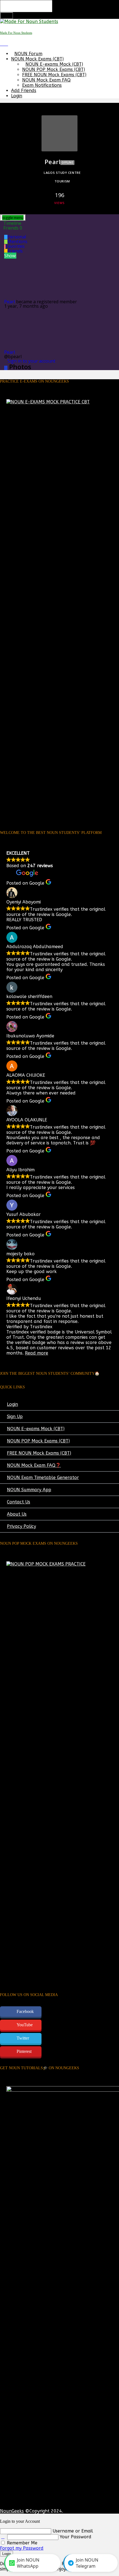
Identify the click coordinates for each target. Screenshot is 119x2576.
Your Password (76, 2537)
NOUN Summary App (29, 1490)
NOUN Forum (28, 54)
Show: (10, 256)
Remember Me (21, 2543)
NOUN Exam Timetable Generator (43, 1477)
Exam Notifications (42, 85)
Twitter (23, 2038)
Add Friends (24, 91)
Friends (13, 228)
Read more (37, 1353)
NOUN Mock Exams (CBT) (37, 59)
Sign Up (15, 1416)
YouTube (25, 2025)
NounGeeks (12, 2511)
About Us (17, 1514)
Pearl (10, 302)
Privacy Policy (21, 1526)
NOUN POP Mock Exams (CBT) (54, 69)
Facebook (25, 2011)
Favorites (15, 246)
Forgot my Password (22, 2548)
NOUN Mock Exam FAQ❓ (34, 1465)
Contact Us (19, 1502)
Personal (17, 237)
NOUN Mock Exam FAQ (46, 80)
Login (17, 96)
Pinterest (24, 2051)
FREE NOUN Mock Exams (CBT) (54, 75)
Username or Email (73, 2531)
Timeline (12, 223)
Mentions (17, 241)
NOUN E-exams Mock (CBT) (54, 64)
